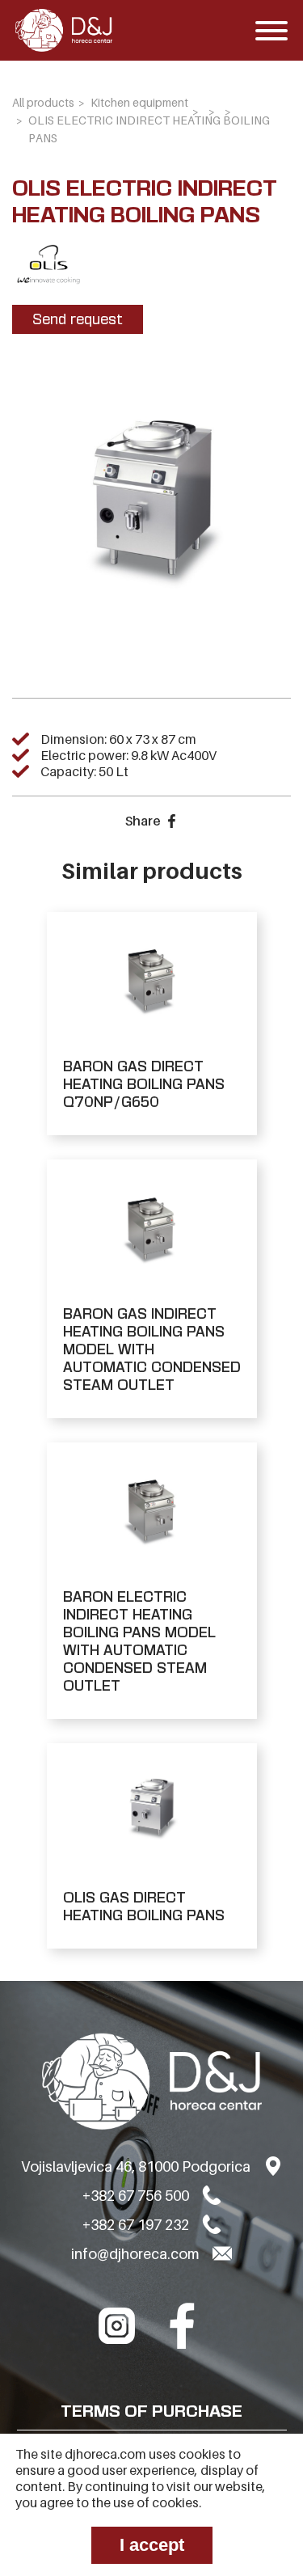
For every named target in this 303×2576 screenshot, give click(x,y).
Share (143, 821)
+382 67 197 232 (136, 2225)
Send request (78, 319)
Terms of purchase (151, 2411)
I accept (152, 2545)
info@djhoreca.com (135, 2254)
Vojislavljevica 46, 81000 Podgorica (136, 2166)
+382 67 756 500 (136, 2196)
